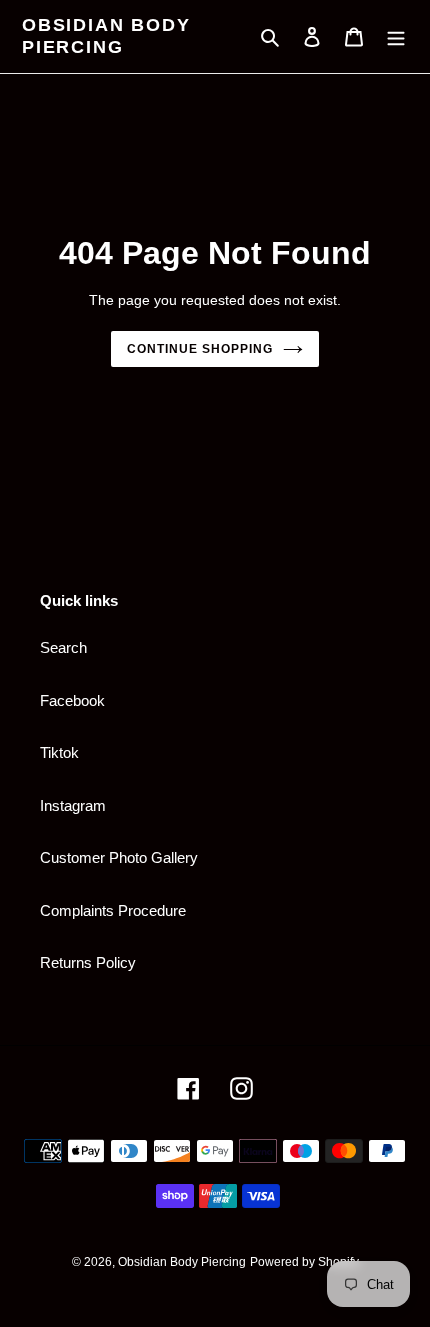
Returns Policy (88, 962)
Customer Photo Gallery (119, 857)
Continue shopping (200, 349)
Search (63, 647)
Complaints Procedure (113, 910)
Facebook (72, 700)
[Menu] (396, 36)
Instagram (73, 805)
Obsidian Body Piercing (106, 36)
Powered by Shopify (304, 1262)
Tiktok (59, 752)
